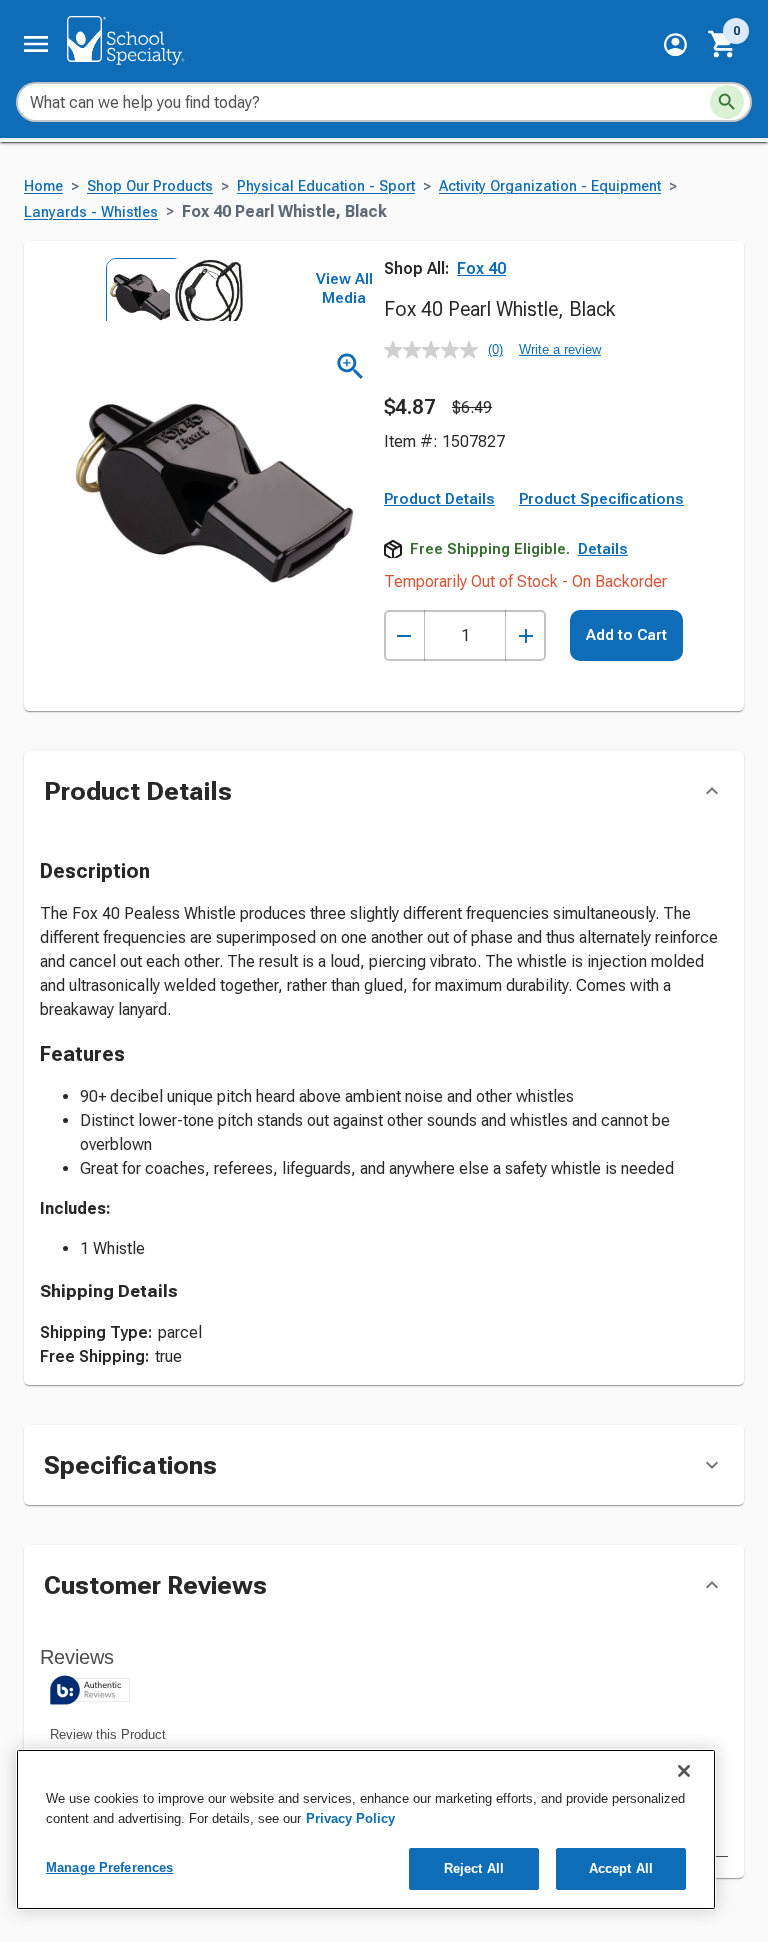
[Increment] (525, 635)
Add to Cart (626, 635)
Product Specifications (601, 499)
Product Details (439, 499)
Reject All (474, 1868)
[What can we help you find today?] (727, 102)
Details (603, 549)
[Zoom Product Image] (350, 366)
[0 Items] (723, 44)
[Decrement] (404, 635)
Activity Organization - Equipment (550, 186)
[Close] (684, 1771)
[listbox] (168, 289)
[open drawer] (36, 44)
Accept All (621, 1868)
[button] (675, 44)
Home (43, 186)
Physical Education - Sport (326, 186)
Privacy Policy (350, 1818)
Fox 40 (481, 268)
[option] (136, 289)
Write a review (560, 349)
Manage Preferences (109, 1867)
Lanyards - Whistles (91, 212)
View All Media (344, 289)
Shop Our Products (150, 186)
